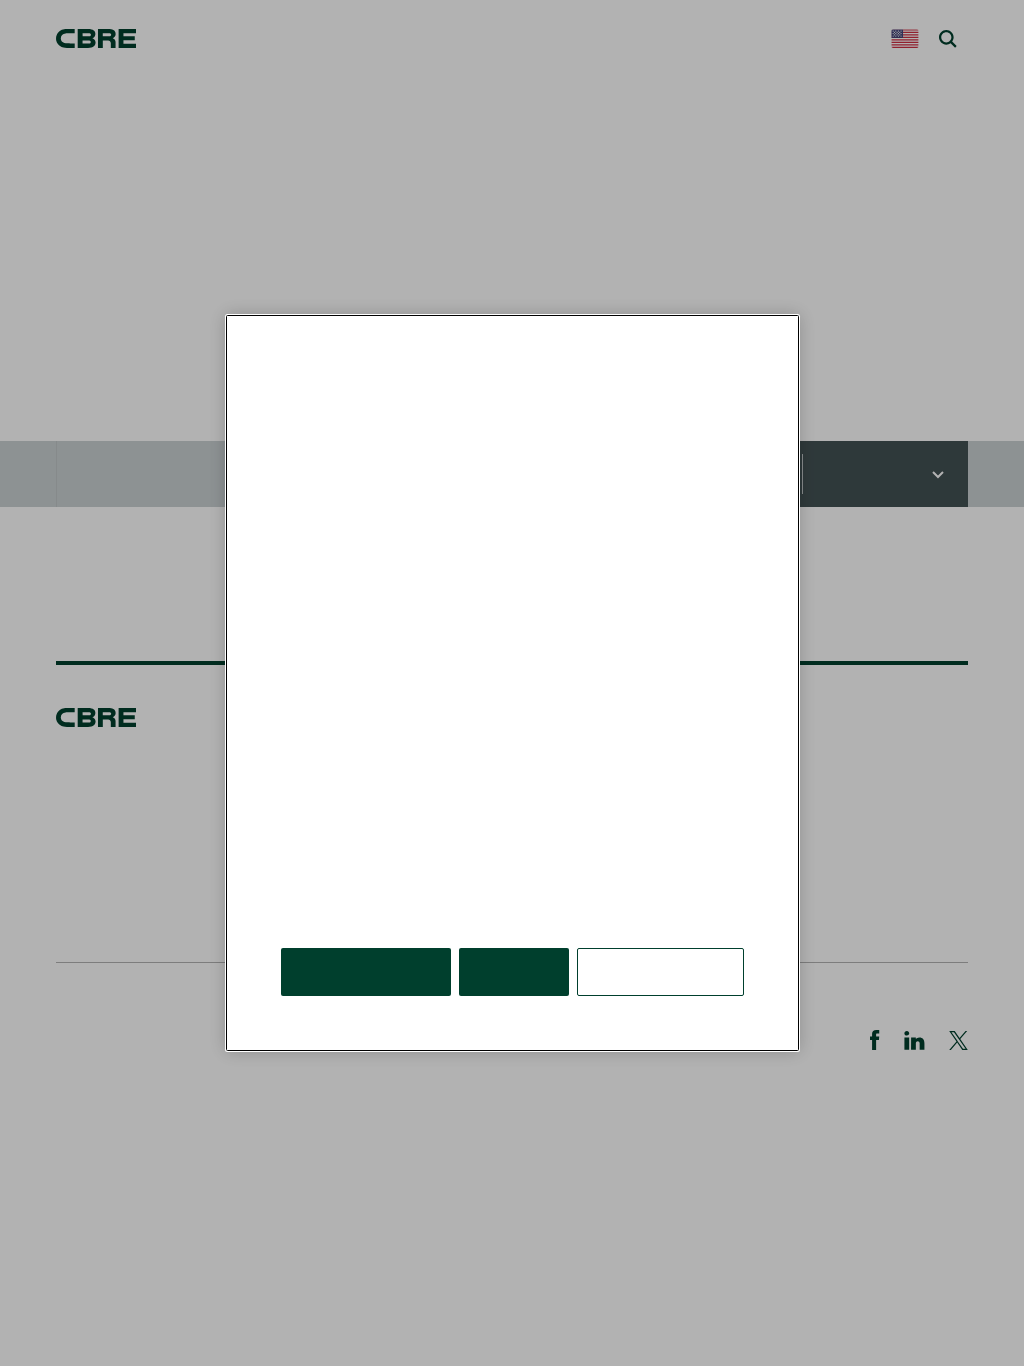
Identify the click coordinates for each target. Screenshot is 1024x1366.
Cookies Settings (662, 941)
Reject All (517, 941)
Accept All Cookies (367, 941)
